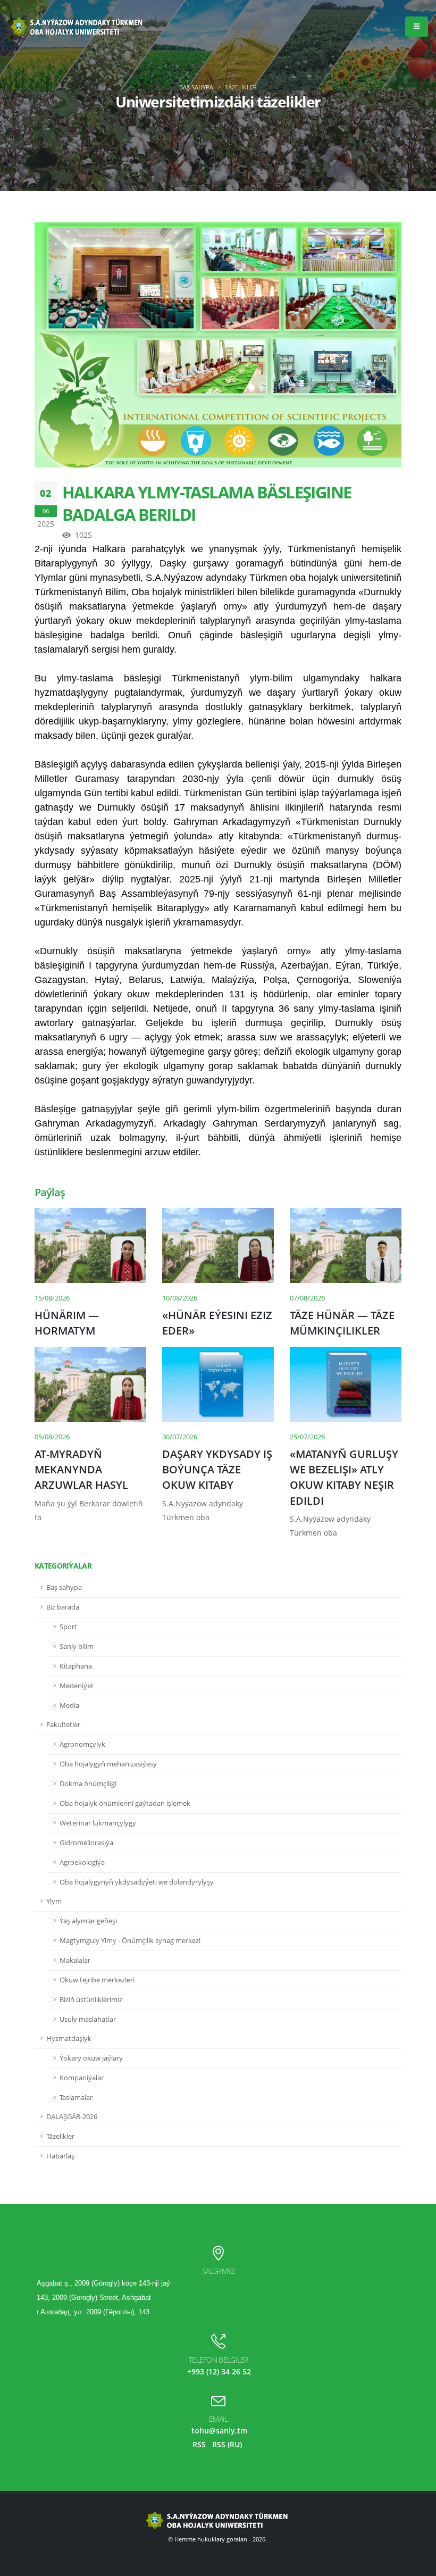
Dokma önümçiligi (88, 1784)
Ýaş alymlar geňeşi (88, 1921)
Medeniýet (77, 1686)
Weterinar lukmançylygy (98, 1823)
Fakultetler (63, 1725)
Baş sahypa (196, 87)
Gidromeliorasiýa (86, 1843)
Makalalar (75, 1960)
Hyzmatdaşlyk (69, 2039)
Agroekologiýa (82, 1862)
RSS (199, 2444)
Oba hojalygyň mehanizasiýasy (108, 1764)
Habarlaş (60, 2156)
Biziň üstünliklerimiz (91, 2000)
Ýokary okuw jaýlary (91, 2058)
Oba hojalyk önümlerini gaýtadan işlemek (125, 1803)
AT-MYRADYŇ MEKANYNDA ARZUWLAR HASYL (81, 1470)
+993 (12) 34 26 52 (219, 2371)
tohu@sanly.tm (219, 2431)
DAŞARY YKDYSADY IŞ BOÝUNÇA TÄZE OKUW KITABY (217, 1470)
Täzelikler (60, 2136)
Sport (68, 1627)
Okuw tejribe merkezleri (97, 1980)
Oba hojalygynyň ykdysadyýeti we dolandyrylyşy (137, 1882)
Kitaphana (76, 1666)
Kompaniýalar (82, 2078)
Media (69, 1706)
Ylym (54, 1901)
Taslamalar (76, 2098)
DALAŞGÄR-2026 (72, 2117)
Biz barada (63, 1607)
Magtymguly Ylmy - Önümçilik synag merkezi (130, 1941)
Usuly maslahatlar (88, 2019)
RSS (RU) (227, 2444)
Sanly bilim (77, 1647)
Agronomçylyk (82, 1744)
